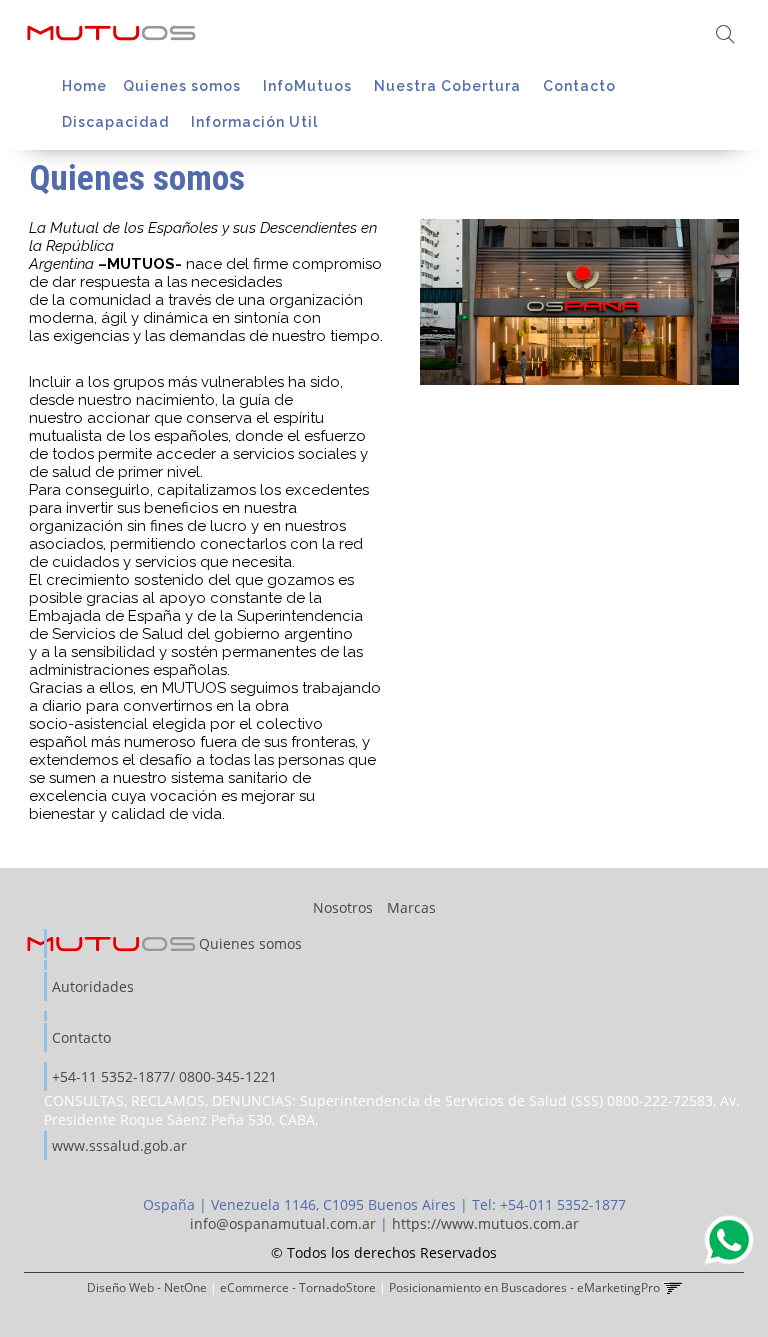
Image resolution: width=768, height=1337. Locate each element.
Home (84, 86)
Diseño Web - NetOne (147, 1287)
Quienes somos (184, 86)
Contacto (581, 86)
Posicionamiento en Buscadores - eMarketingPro (524, 1287)
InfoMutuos (309, 86)
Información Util (256, 122)
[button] (725, 35)
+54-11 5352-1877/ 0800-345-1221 (164, 1076)
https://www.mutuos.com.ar (485, 1223)
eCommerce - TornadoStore (298, 1287)
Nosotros (343, 907)
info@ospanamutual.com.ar (283, 1223)
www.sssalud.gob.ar (119, 1145)
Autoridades (93, 986)
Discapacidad (117, 122)
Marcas (411, 907)
